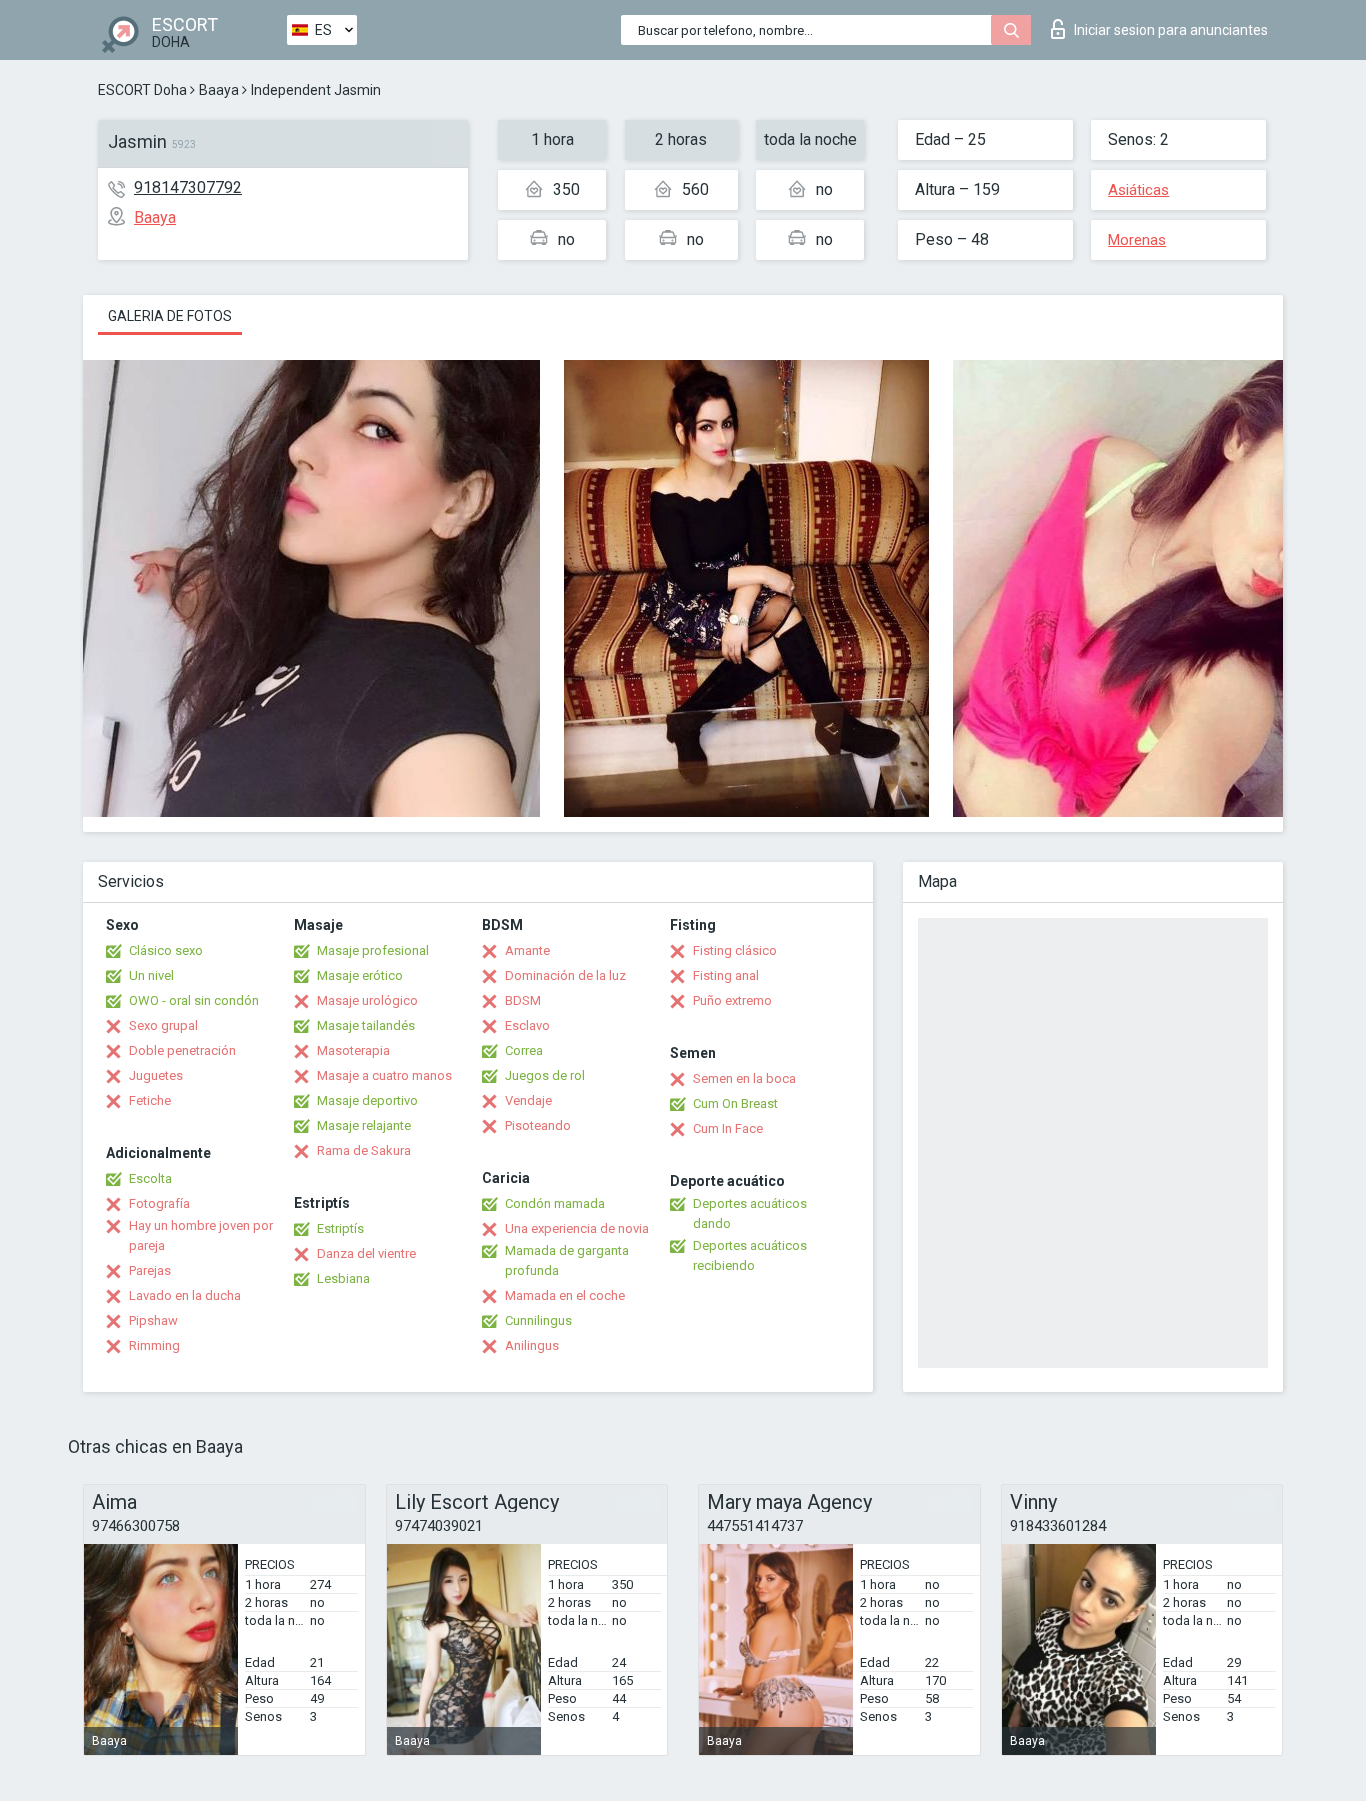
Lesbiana (343, 1278)
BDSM (523, 1000)
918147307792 (188, 187)
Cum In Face (728, 1128)
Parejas (150, 1270)
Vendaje (528, 1100)
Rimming (154, 1345)
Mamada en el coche (565, 1295)
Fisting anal (726, 975)
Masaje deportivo (367, 1100)
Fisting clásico (735, 950)
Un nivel (151, 975)
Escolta (150, 1178)
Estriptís (340, 1228)
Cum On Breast (735, 1103)
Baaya (219, 90)
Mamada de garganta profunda (567, 1260)
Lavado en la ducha (185, 1295)
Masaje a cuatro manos (384, 1075)
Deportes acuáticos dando (750, 1213)
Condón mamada (555, 1203)
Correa (524, 1050)
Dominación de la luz (565, 975)
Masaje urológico (367, 1000)
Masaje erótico (360, 975)
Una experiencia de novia (577, 1228)
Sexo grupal (163, 1025)
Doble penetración (182, 1050)
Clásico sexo (166, 950)
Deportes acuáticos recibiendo (750, 1255)
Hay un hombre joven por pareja (201, 1235)
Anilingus (532, 1345)
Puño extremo (732, 1000)
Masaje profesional (373, 950)
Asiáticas (1138, 190)
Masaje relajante (364, 1125)
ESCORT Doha (142, 90)
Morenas (1137, 240)
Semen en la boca (744, 1078)
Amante (527, 950)
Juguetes (156, 1075)
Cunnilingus (538, 1320)
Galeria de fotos (170, 316)
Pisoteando (538, 1125)
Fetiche (150, 1100)
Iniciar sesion (1171, 30)
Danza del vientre (366, 1253)
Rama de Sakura (364, 1150)
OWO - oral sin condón (194, 1000)
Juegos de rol (545, 1075)
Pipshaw (153, 1320)
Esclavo (527, 1025)
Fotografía (159, 1203)
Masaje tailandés (366, 1025)
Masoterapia (353, 1050)
